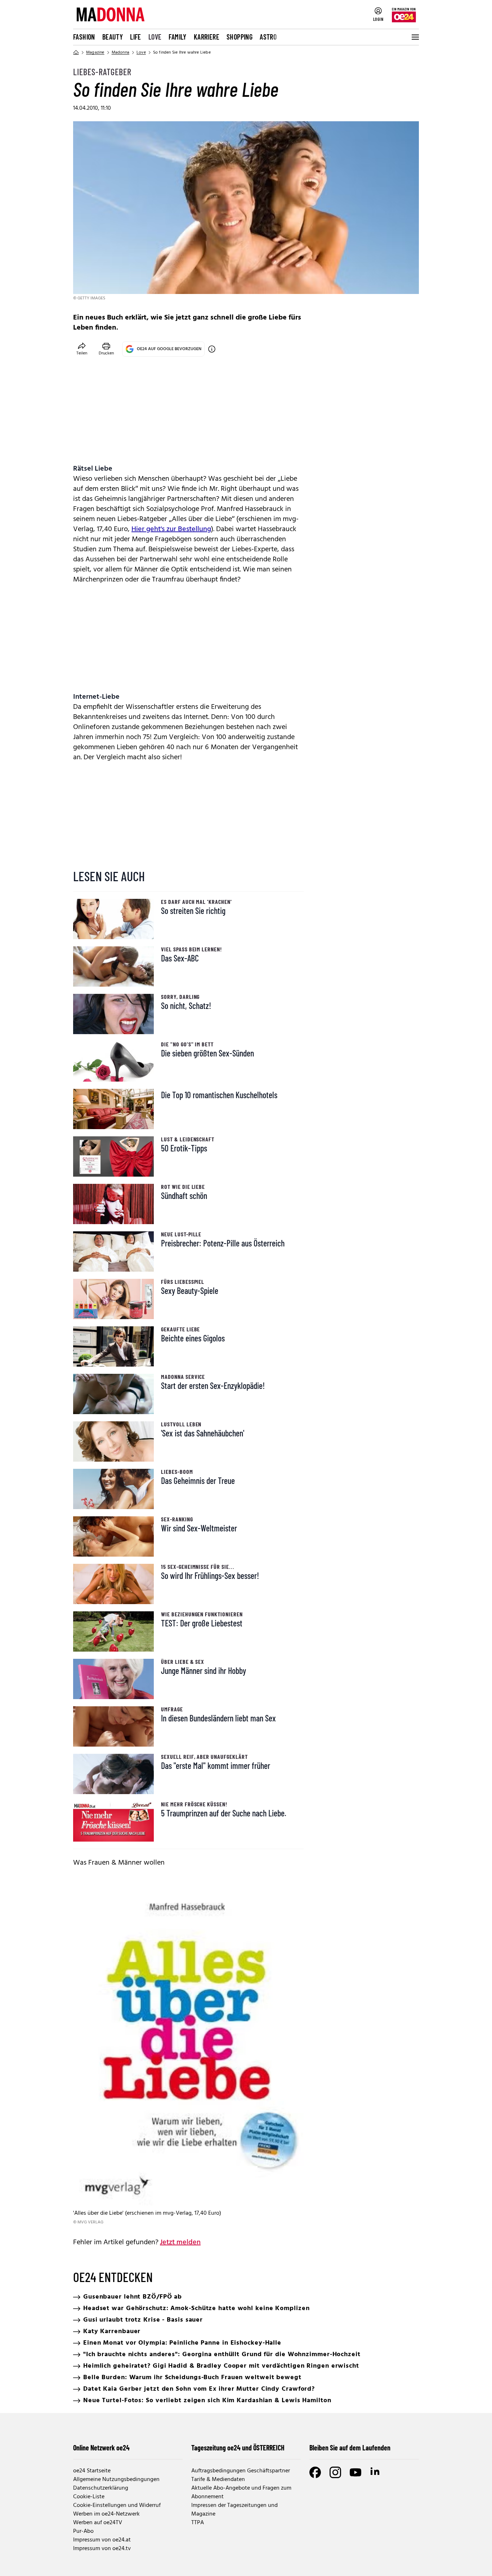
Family (177, 37)
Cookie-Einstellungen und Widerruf (117, 2505)
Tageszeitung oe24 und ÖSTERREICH (238, 2448)
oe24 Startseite (92, 2471)
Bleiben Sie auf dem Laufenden (350, 2448)
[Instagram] (335, 2472)
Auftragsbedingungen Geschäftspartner (241, 2471)
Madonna (120, 53)
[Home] (76, 53)
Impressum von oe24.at (102, 2540)
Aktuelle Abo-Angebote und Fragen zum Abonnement (241, 2493)
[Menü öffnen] (415, 37)
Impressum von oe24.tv (102, 2549)
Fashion (84, 37)
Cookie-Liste (89, 2497)
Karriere (207, 37)
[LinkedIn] (376, 2472)
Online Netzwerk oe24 (101, 2448)
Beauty (113, 37)
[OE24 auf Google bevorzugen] (212, 349)
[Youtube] (355, 2472)
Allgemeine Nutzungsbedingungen (116, 2480)
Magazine (95, 53)
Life (136, 37)
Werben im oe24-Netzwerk (106, 2514)
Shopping (240, 37)
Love (155, 37)
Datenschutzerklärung (101, 2488)
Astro (268, 37)
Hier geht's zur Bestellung (171, 529)
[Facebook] (315, 2472)
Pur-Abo (83, 2531)
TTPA (198, 2523)
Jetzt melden (180, 2242)
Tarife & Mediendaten (218, 2480)
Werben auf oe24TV (98, 2523)
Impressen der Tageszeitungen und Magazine (234, 2510)
